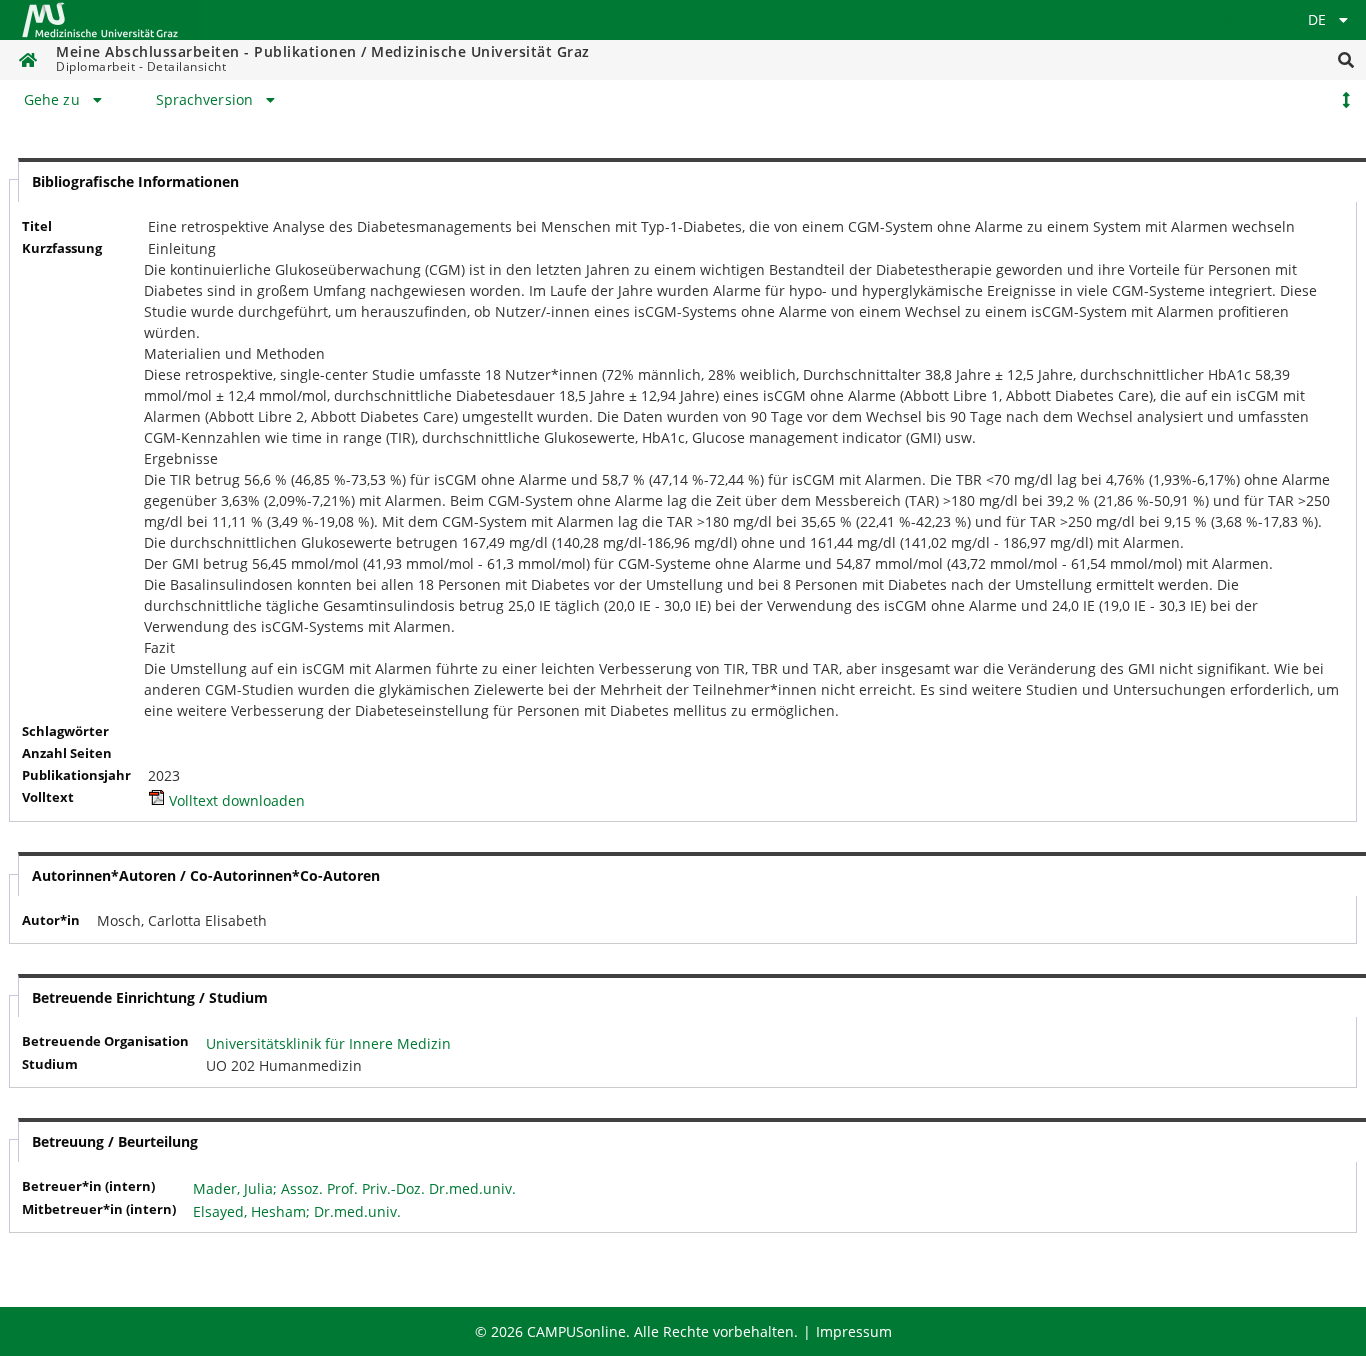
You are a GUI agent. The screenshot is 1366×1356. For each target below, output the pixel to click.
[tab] (66, 100)
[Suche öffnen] (1346, 60)
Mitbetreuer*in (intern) (99, 1209)
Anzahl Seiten (67, 753)
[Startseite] (100, 20)
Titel (37, 226)
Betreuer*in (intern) (88, 1186)
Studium (50, 1064)
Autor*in (51, 920)
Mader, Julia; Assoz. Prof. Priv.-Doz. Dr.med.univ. (354, 1188)
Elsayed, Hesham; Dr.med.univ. (297, 1211)
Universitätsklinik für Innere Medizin (328, 1043)
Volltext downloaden (235, 800)
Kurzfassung (62, 248)
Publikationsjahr (76, 775)
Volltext (48, 797)
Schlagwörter (65, 731)
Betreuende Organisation (105, 1041)
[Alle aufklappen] (1346, 100)
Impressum (854, 1331)
